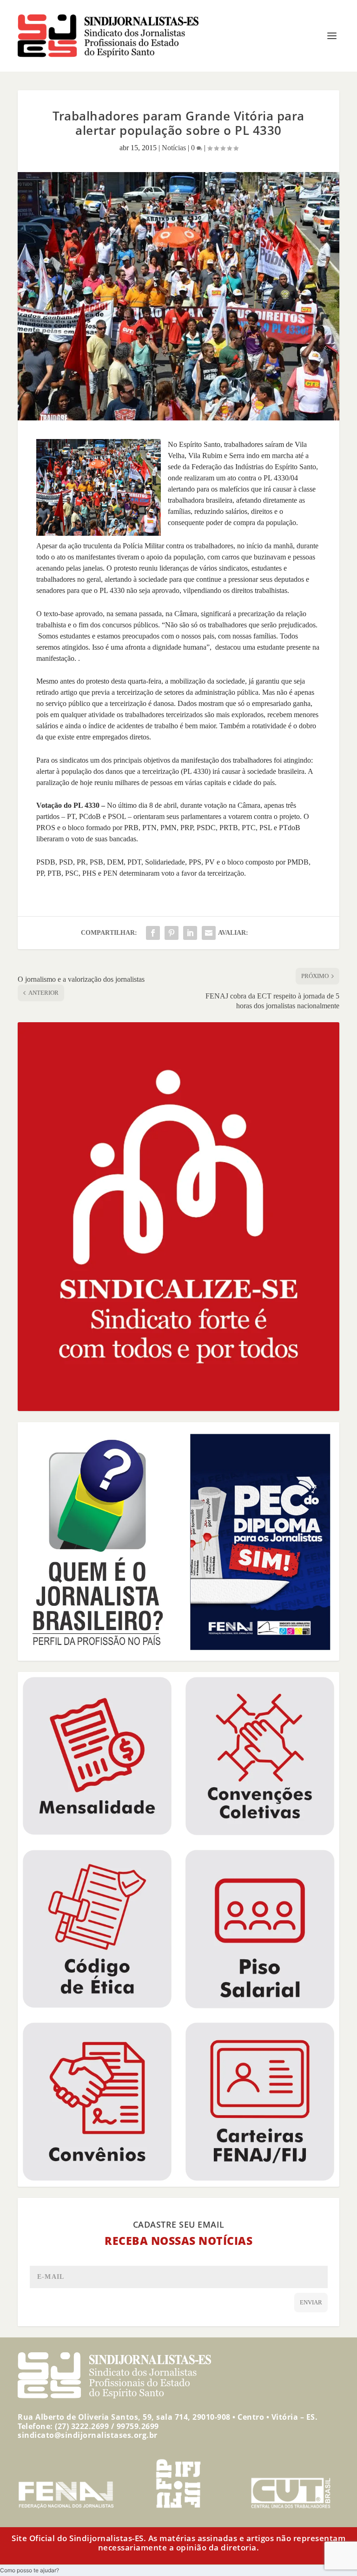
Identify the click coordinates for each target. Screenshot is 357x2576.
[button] (30, 2570)
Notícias (174, 148)
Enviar (311, 2302)
